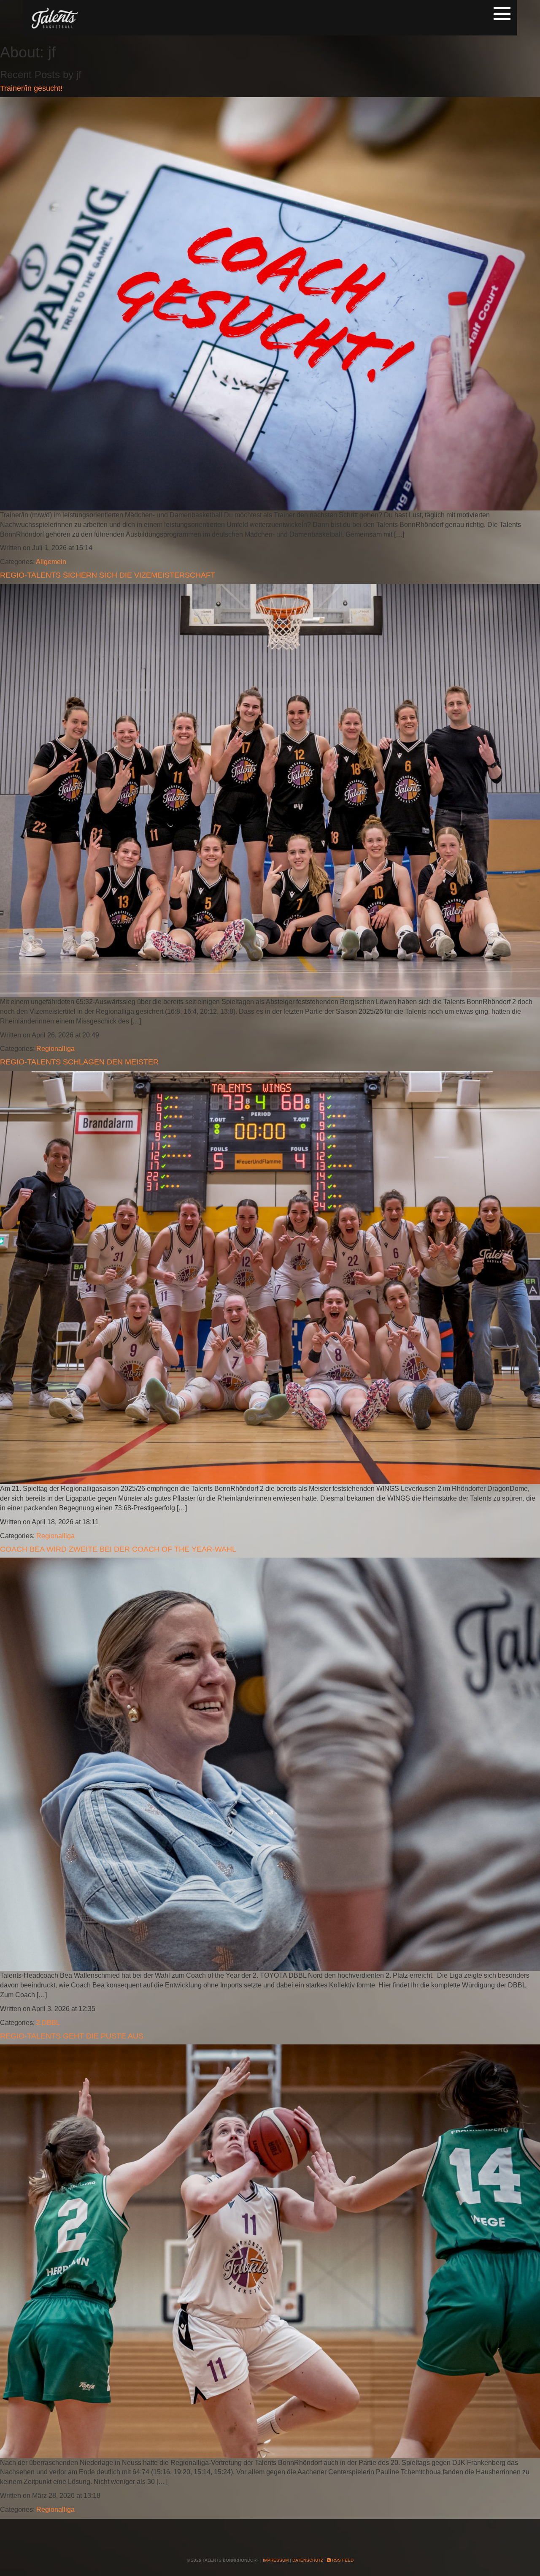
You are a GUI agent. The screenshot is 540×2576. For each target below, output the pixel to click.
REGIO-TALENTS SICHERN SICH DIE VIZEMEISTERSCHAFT (108, 575)
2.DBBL (48, 2023)
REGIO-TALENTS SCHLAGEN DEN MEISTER (79, 1062)
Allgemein (51, 562)
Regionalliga (55, 1049)
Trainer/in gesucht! (31, 88)
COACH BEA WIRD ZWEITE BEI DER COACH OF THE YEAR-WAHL (118, 1549)
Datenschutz (308, 2560)
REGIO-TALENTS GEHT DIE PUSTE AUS (72, 2036)
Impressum (276, 2560)
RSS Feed (342, 2560)
